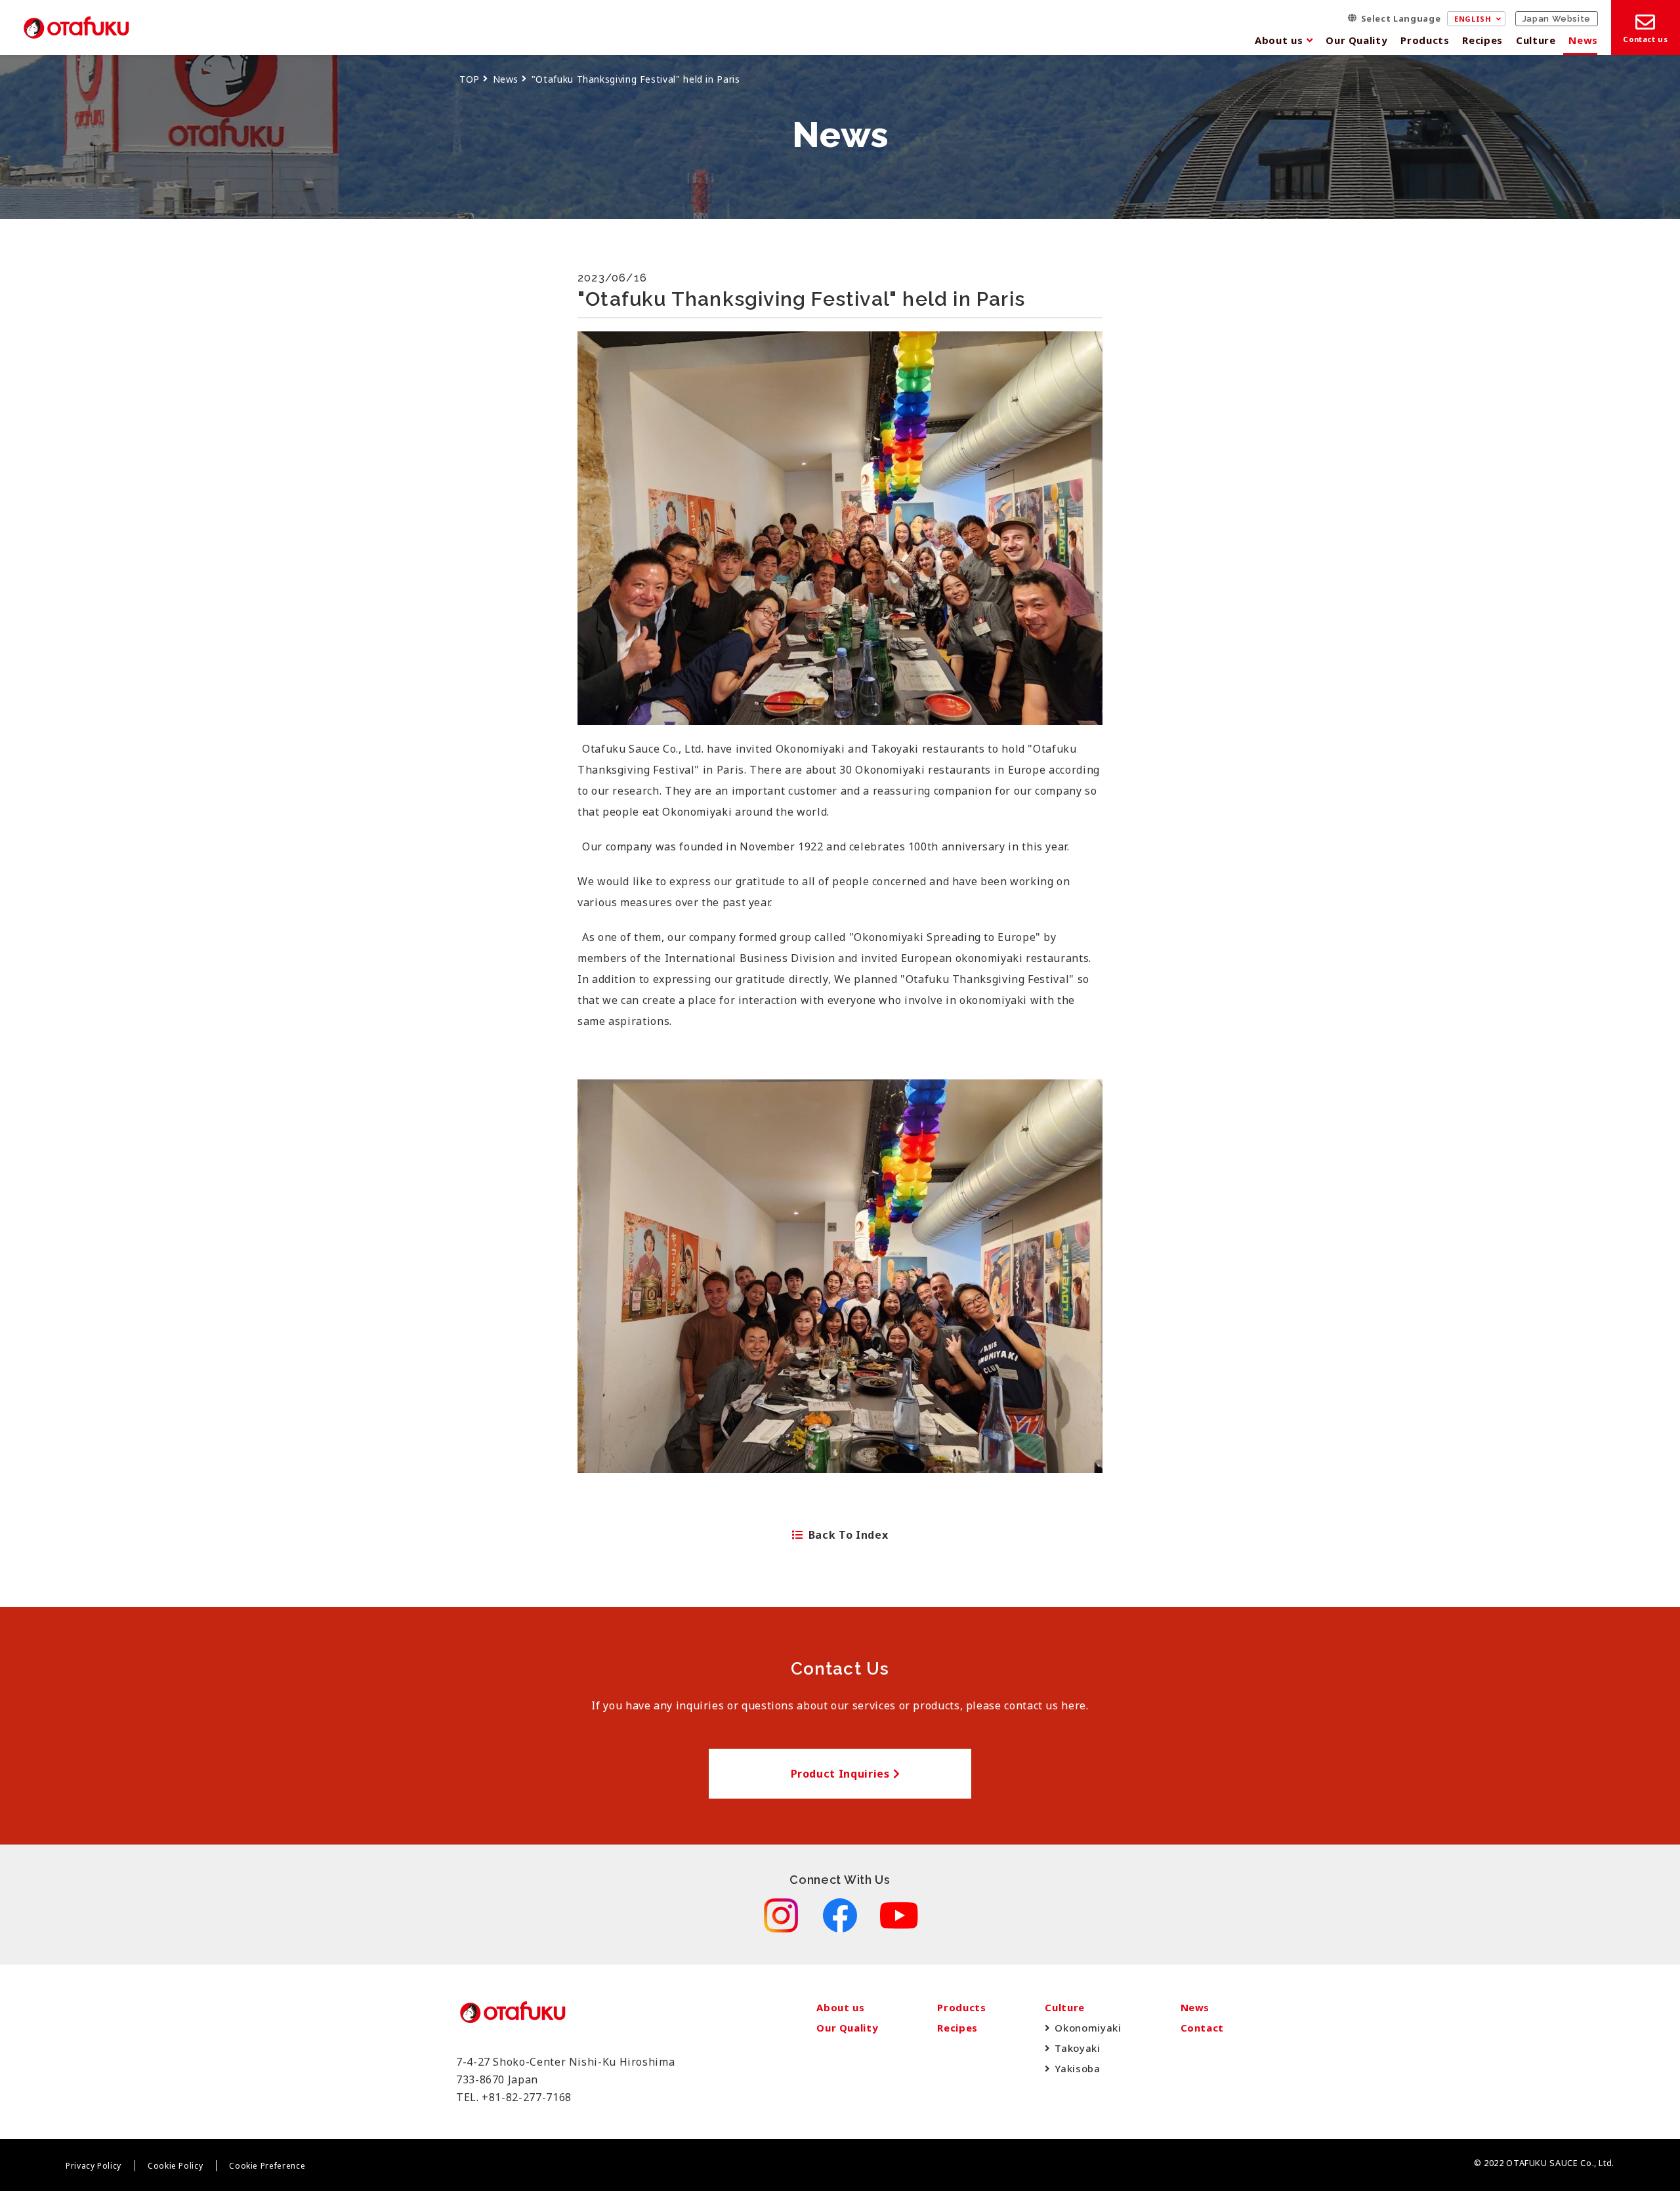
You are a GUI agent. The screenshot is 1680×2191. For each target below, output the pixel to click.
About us (1279, 40)
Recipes (1482, 40)
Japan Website (1557, 19)
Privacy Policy (94, 2166)
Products (1425, 40)
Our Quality (1356, 40)
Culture (1536, 40)
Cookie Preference (267, 2166)
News (1583, 40)
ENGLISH (1473, 19)
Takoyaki (1077, 2048)
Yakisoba (1077, 2068)
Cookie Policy (175, 2166)
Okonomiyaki (1088, 2028)
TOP (470, 79)
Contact (1202, 2028)
